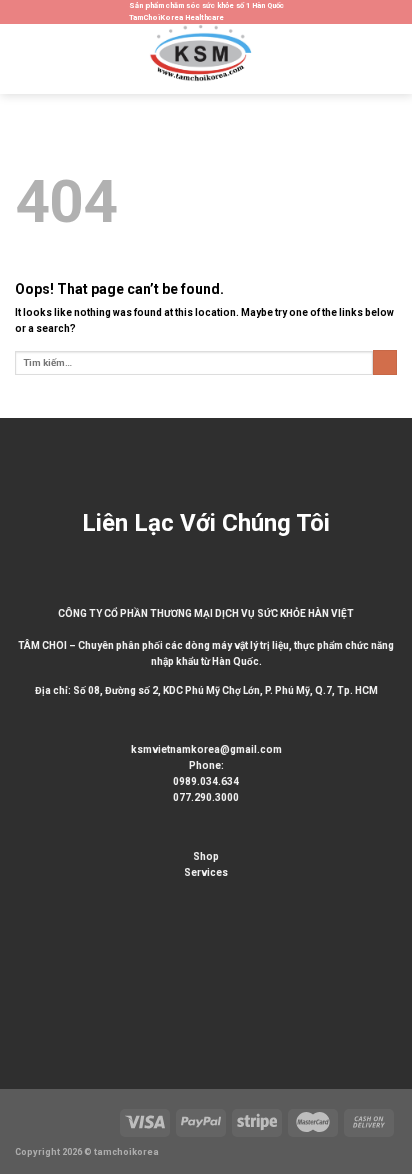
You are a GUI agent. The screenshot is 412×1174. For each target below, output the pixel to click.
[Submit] (385, 362)
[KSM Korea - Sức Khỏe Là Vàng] (206, 59)
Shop (206, 856)
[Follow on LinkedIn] (9, 1000)
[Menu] (22, 59)
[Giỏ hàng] (387, 59)
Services (206, 872)
